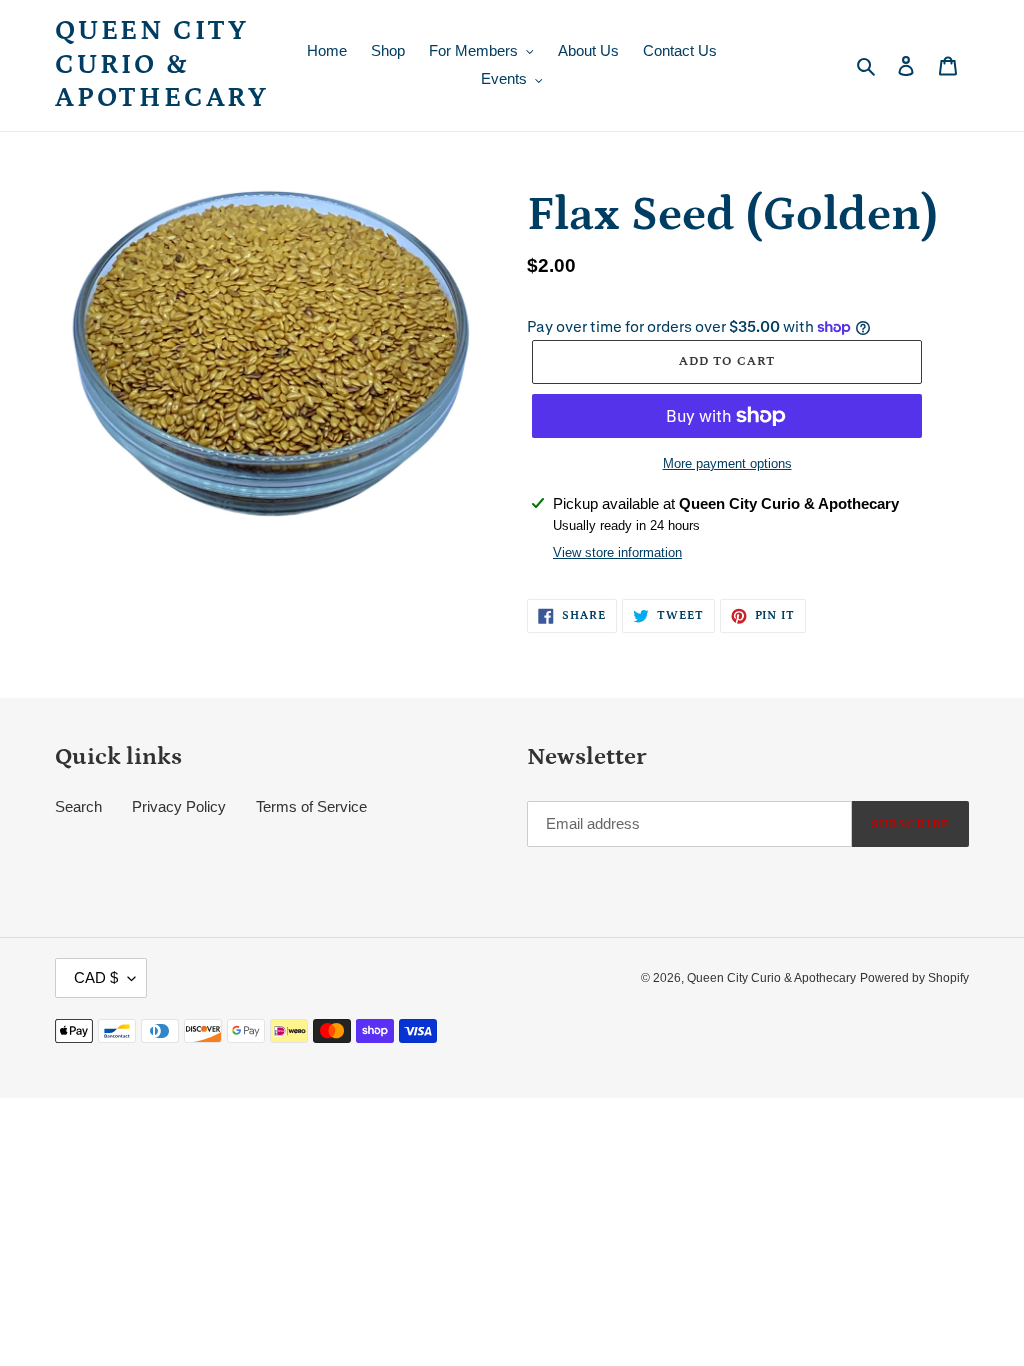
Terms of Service (311, 806)
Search (78, 806)
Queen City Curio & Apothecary (162, 64)
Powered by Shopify (914, 978)
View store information (617, 552)
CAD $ (96, 977)
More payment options (727, 463)
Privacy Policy (179, 806)
